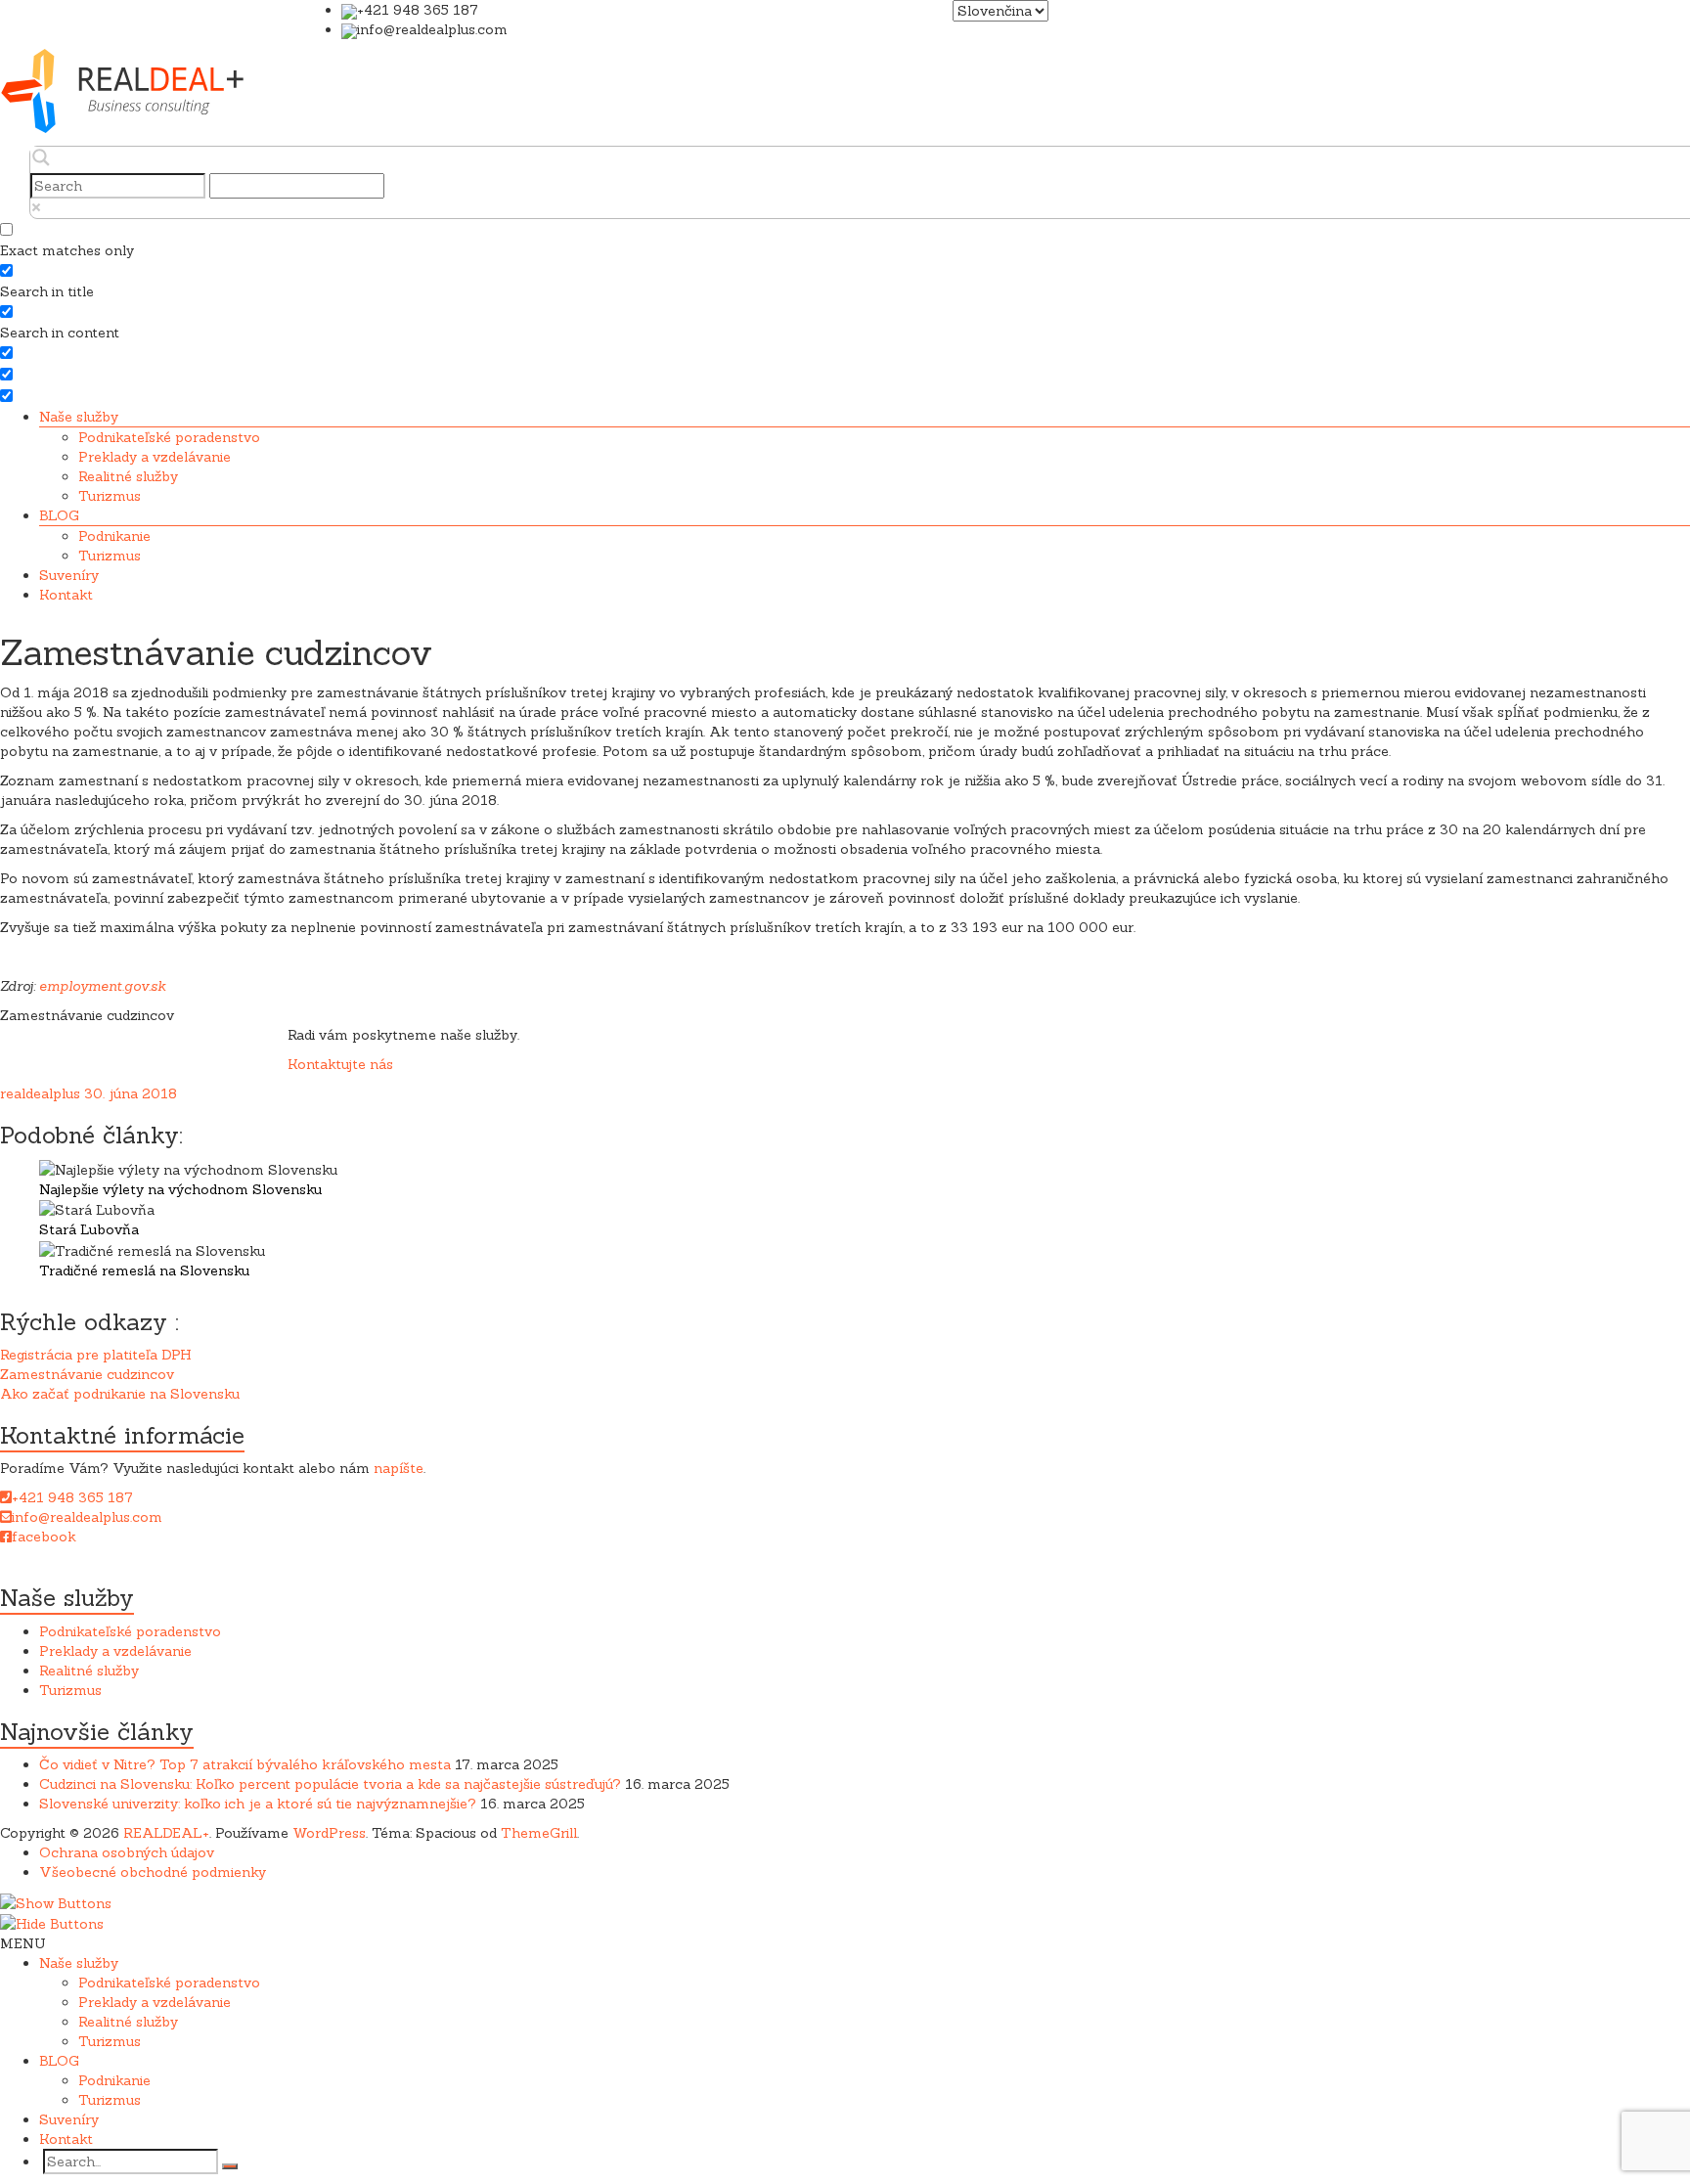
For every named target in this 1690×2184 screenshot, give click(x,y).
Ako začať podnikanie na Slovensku (120, 1394)
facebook (44, 1537)
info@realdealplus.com (87, 1517)
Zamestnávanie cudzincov (87, 1374)
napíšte (399, 1468)
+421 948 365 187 (72, 1497)
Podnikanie (114, 536)
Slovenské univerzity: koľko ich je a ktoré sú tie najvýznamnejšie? (258, 1804)
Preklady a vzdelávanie (155, 457)
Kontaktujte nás (340, 1064)
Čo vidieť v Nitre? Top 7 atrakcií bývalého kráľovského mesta (245, 1764)
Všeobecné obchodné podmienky (153, 1872)
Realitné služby (128, 476)
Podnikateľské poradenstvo (169, 437)
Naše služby (79, 417)
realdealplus (40, 1093)
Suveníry (69, 575)
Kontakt (66, 595)
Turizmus (110, 496)
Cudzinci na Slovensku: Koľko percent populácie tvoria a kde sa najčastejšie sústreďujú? (330, 1784)
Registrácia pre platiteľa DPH (96, 1355)
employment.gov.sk (103, 986)
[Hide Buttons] (52, 1923)
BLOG (59, 515)
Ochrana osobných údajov (127, 1852)
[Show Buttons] (56, 1901)
